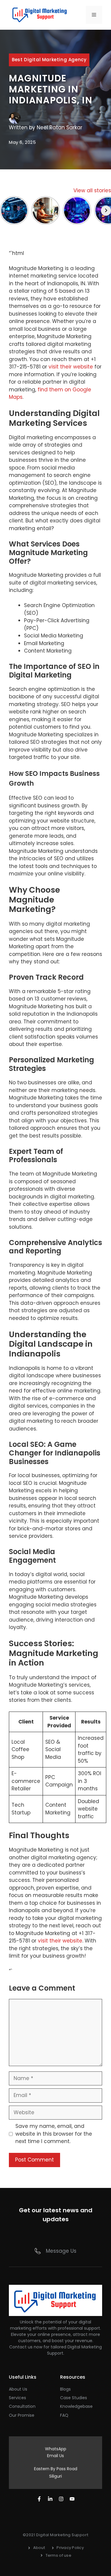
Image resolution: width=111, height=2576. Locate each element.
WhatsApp (56, 2449)
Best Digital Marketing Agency (49, 60)
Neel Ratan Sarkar (59, 127)
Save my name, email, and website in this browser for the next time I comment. (54, 2134)
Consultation (22, 2406)
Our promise (22, 2415)
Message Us (61, 2251)
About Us (18, 2389)
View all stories (92, 190)
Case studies (74, 2398)
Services (17, 2398)
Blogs (65, 2389)
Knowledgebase (76, 2406)
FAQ (64, 2415)
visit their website (71, 367)
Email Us (55, 2456)
